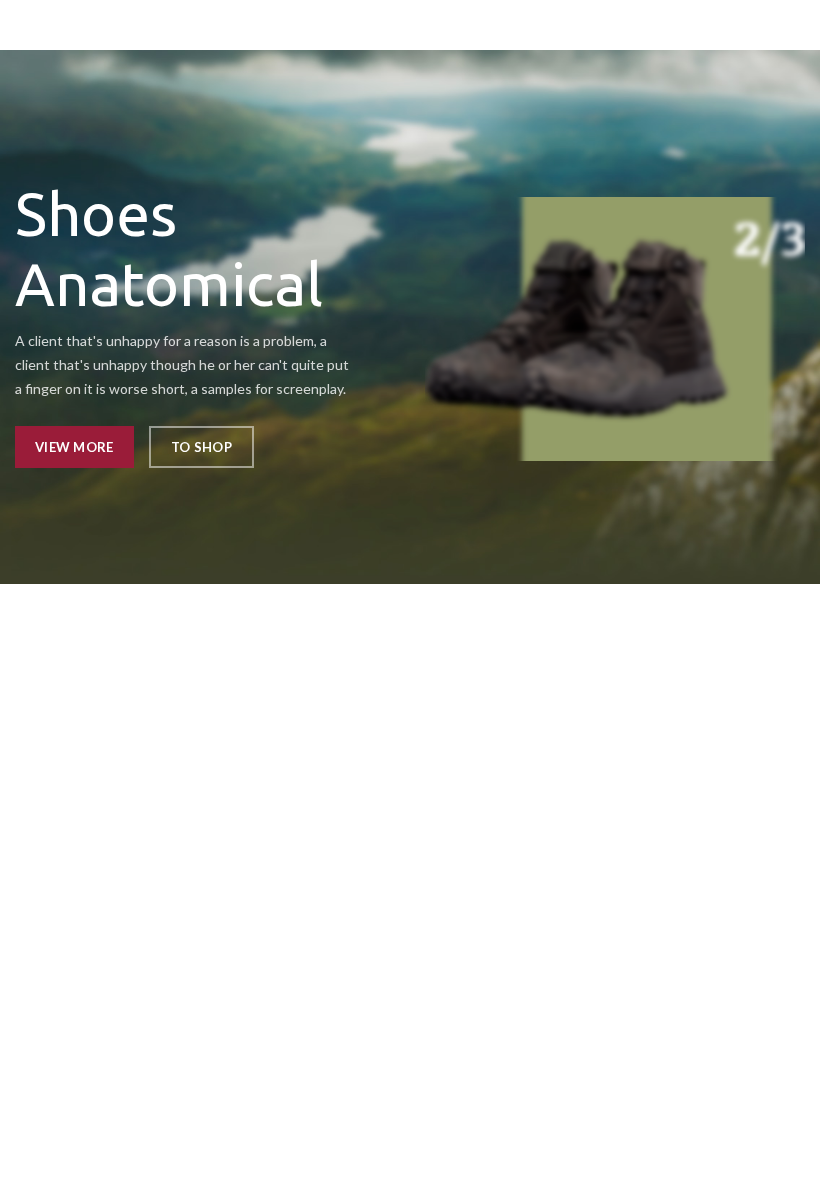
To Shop (201, 447)
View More (74, 447)
